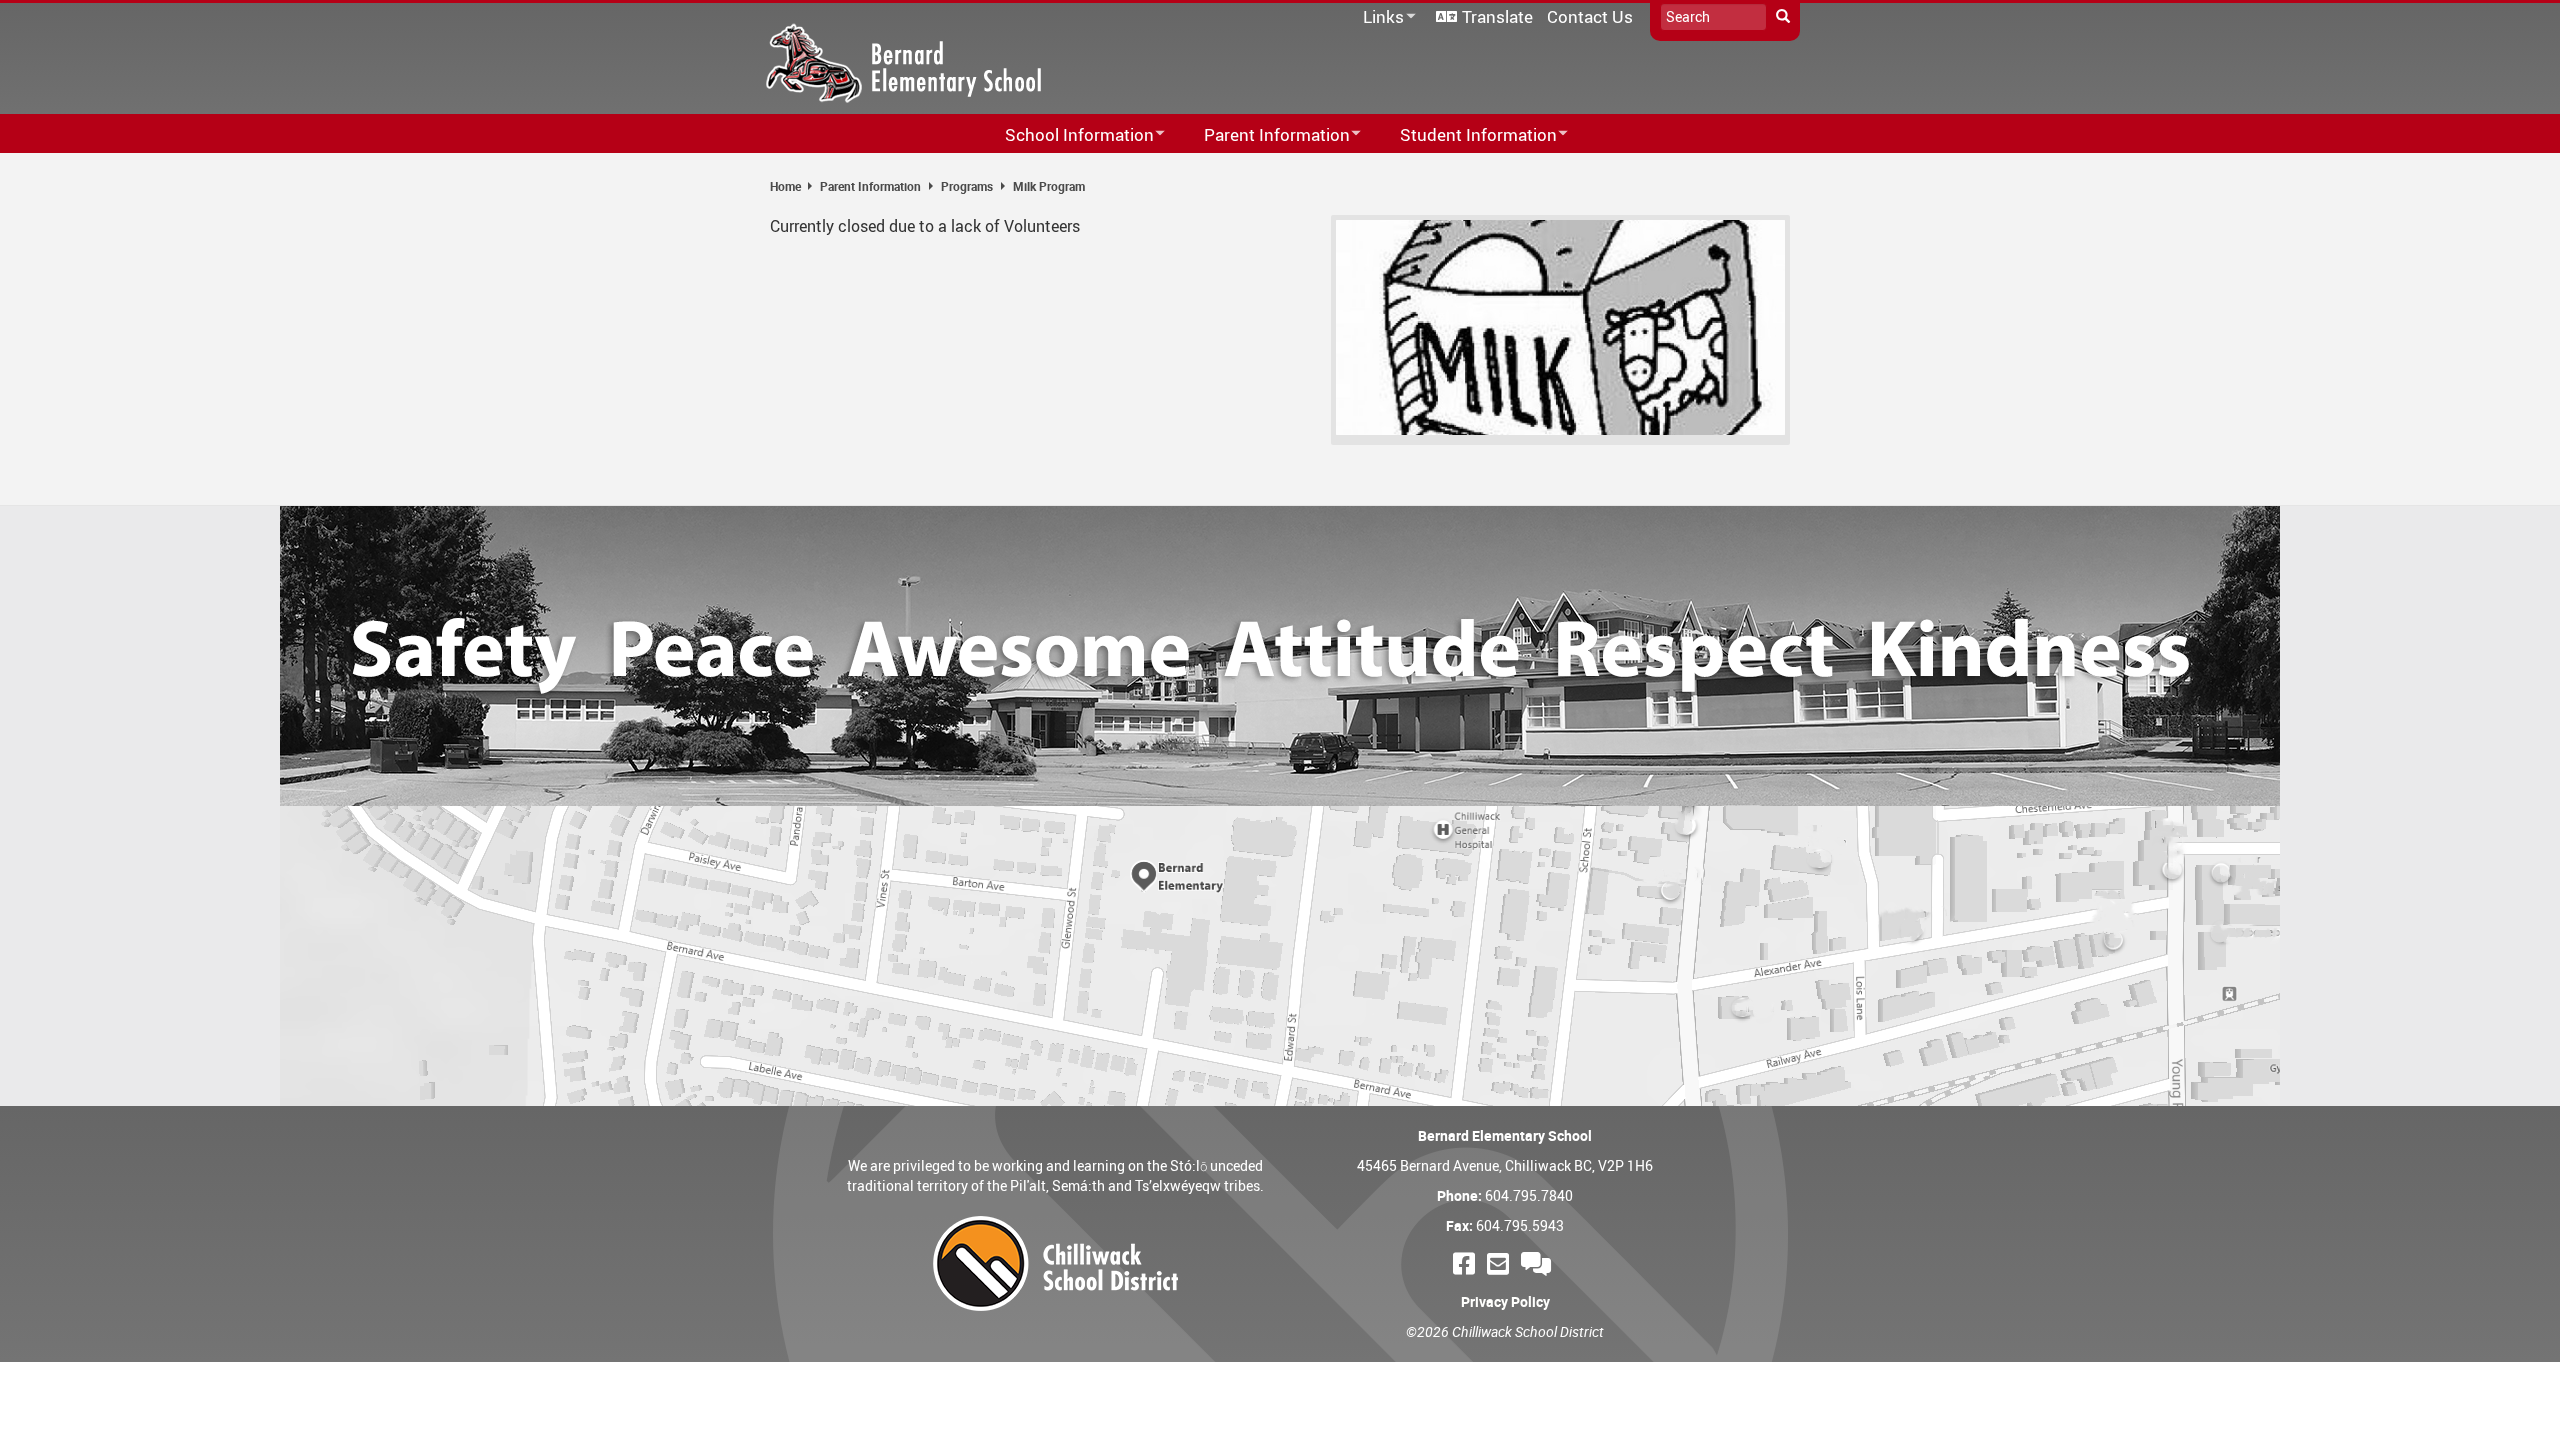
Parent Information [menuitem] (1264, 135)
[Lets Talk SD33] (1539, 1263)
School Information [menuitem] (1066, 135)
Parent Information (870, 186)
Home (785, 186)
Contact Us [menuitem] (1590, 16)
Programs (967, 186)
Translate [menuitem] (1497, 16)
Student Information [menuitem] (1465, 135)
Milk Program (1049, 186)
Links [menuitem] (1380, 17)
